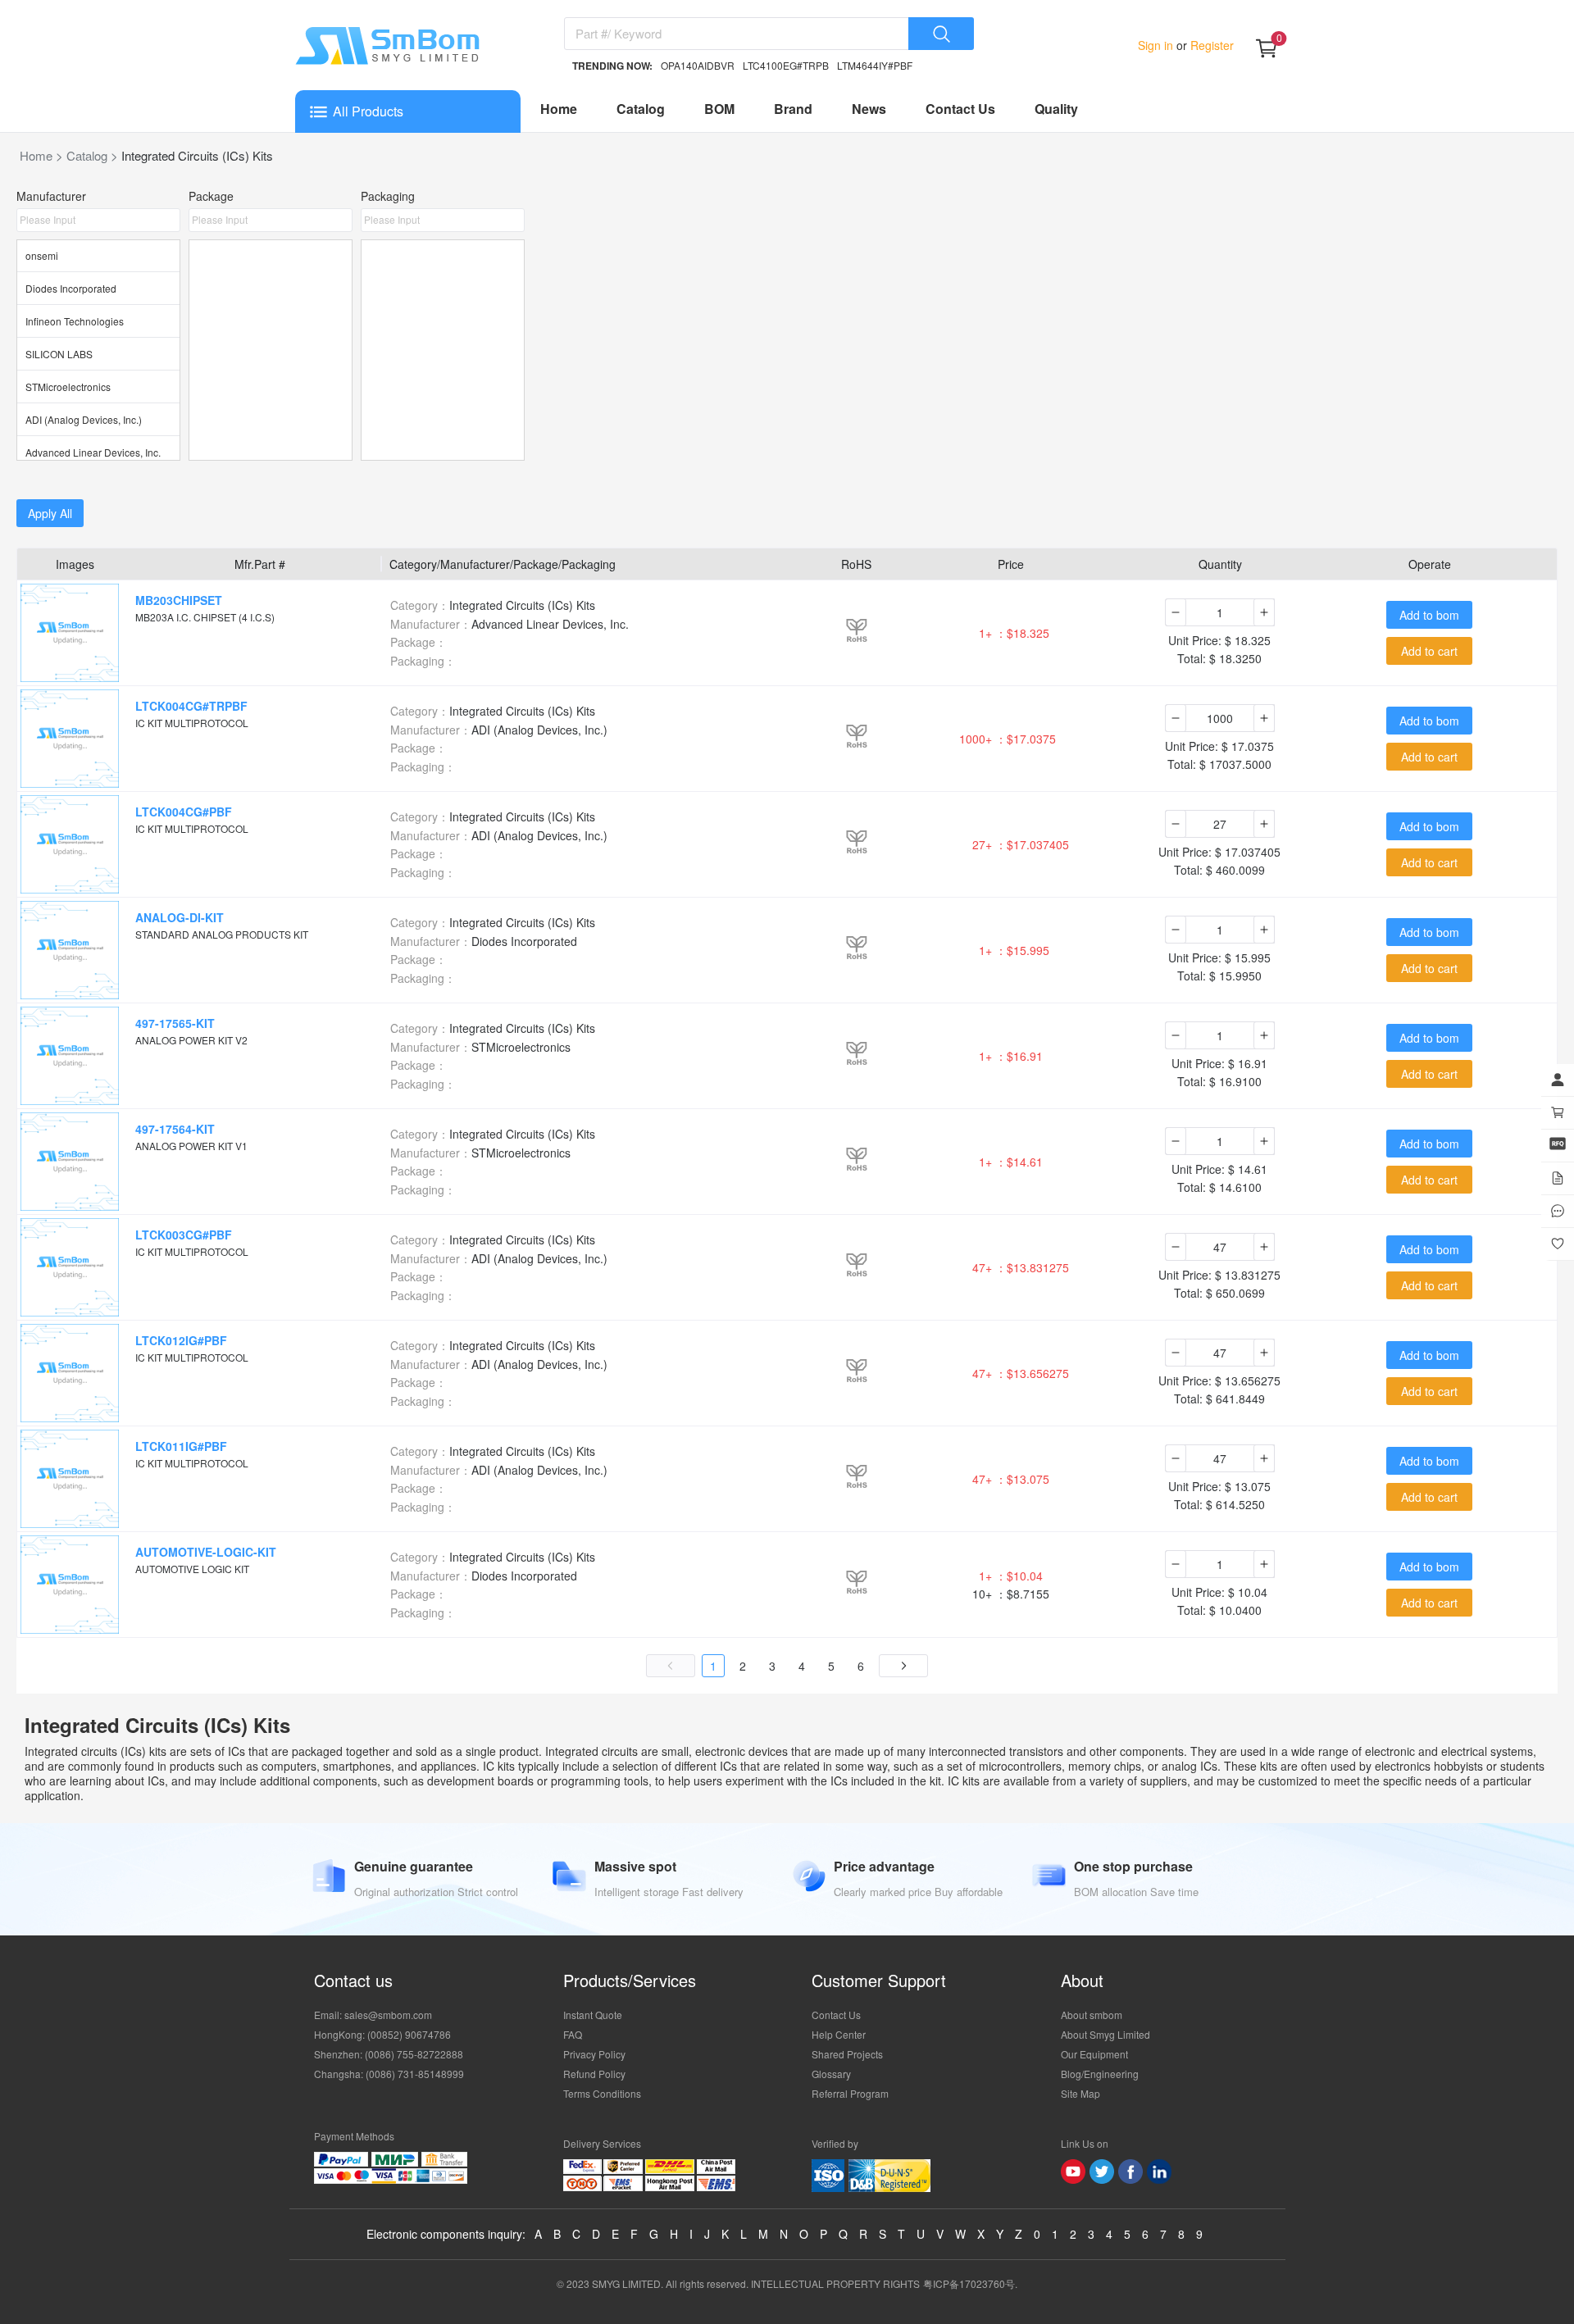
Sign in (1157, 45)
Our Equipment (1094, 2054)
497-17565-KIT (175, 1023)
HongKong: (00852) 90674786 (382, 2034)
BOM (719, 109)
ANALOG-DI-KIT (180, 917)
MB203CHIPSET (179, 600)
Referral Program (850, 2093)
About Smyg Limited (1105, 2034)
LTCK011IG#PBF (181, 1446)
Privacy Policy (594, 2054)
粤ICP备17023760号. (970, 2283)
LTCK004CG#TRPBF (191, 706)
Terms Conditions (602, 2093)
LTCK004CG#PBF (184, 812)
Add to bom (1429, 615)
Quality (1056, 109)
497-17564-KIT (175, 1129)
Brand (793, 109)
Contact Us (960, 109)
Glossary (831, 2074)
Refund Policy (594, 2074)
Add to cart (1429, 651)
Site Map (1080, 2093)
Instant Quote (593, 2015)
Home (559, 109)
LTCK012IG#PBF (181, 1340)
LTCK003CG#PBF (184, 1235)
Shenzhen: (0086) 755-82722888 (389, 2054)
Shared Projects (847, 2054)
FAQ (573, 2034)
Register (1210, 45)
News (869, 109)
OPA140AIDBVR (698, 65)
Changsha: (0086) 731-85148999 (389, 2074)
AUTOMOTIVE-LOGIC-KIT (206, 1552)
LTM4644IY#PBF (875, 65)
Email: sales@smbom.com (373, 2015)
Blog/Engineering (1100, 2074)
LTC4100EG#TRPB (786, 65)
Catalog (641, 109)
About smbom (1092, 2015)
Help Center (839, 2034)
